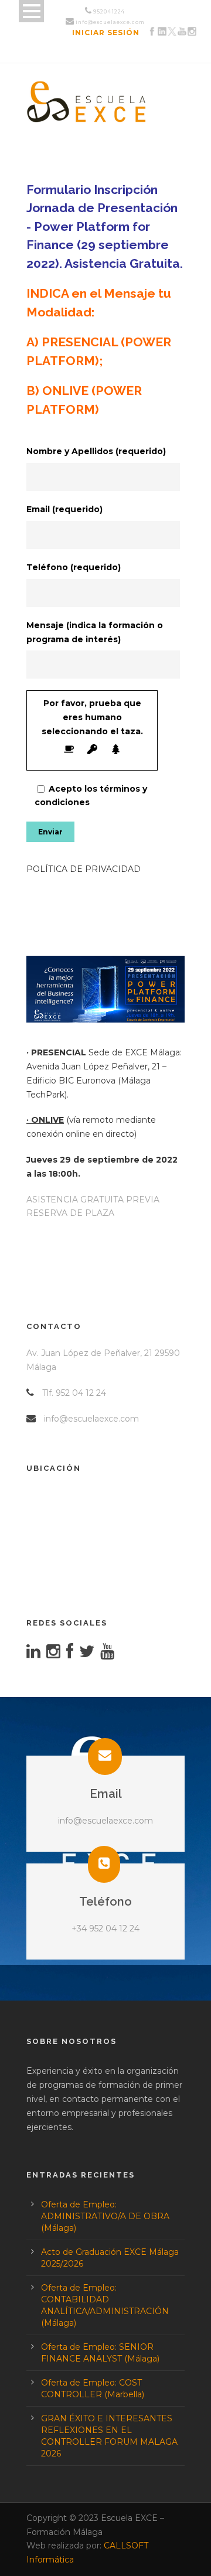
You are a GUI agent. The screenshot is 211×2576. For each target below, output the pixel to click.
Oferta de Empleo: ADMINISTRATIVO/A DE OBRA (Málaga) (105, 2216)
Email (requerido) (64, 509)
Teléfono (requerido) (74, 567)
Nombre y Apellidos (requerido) (96, 451)
